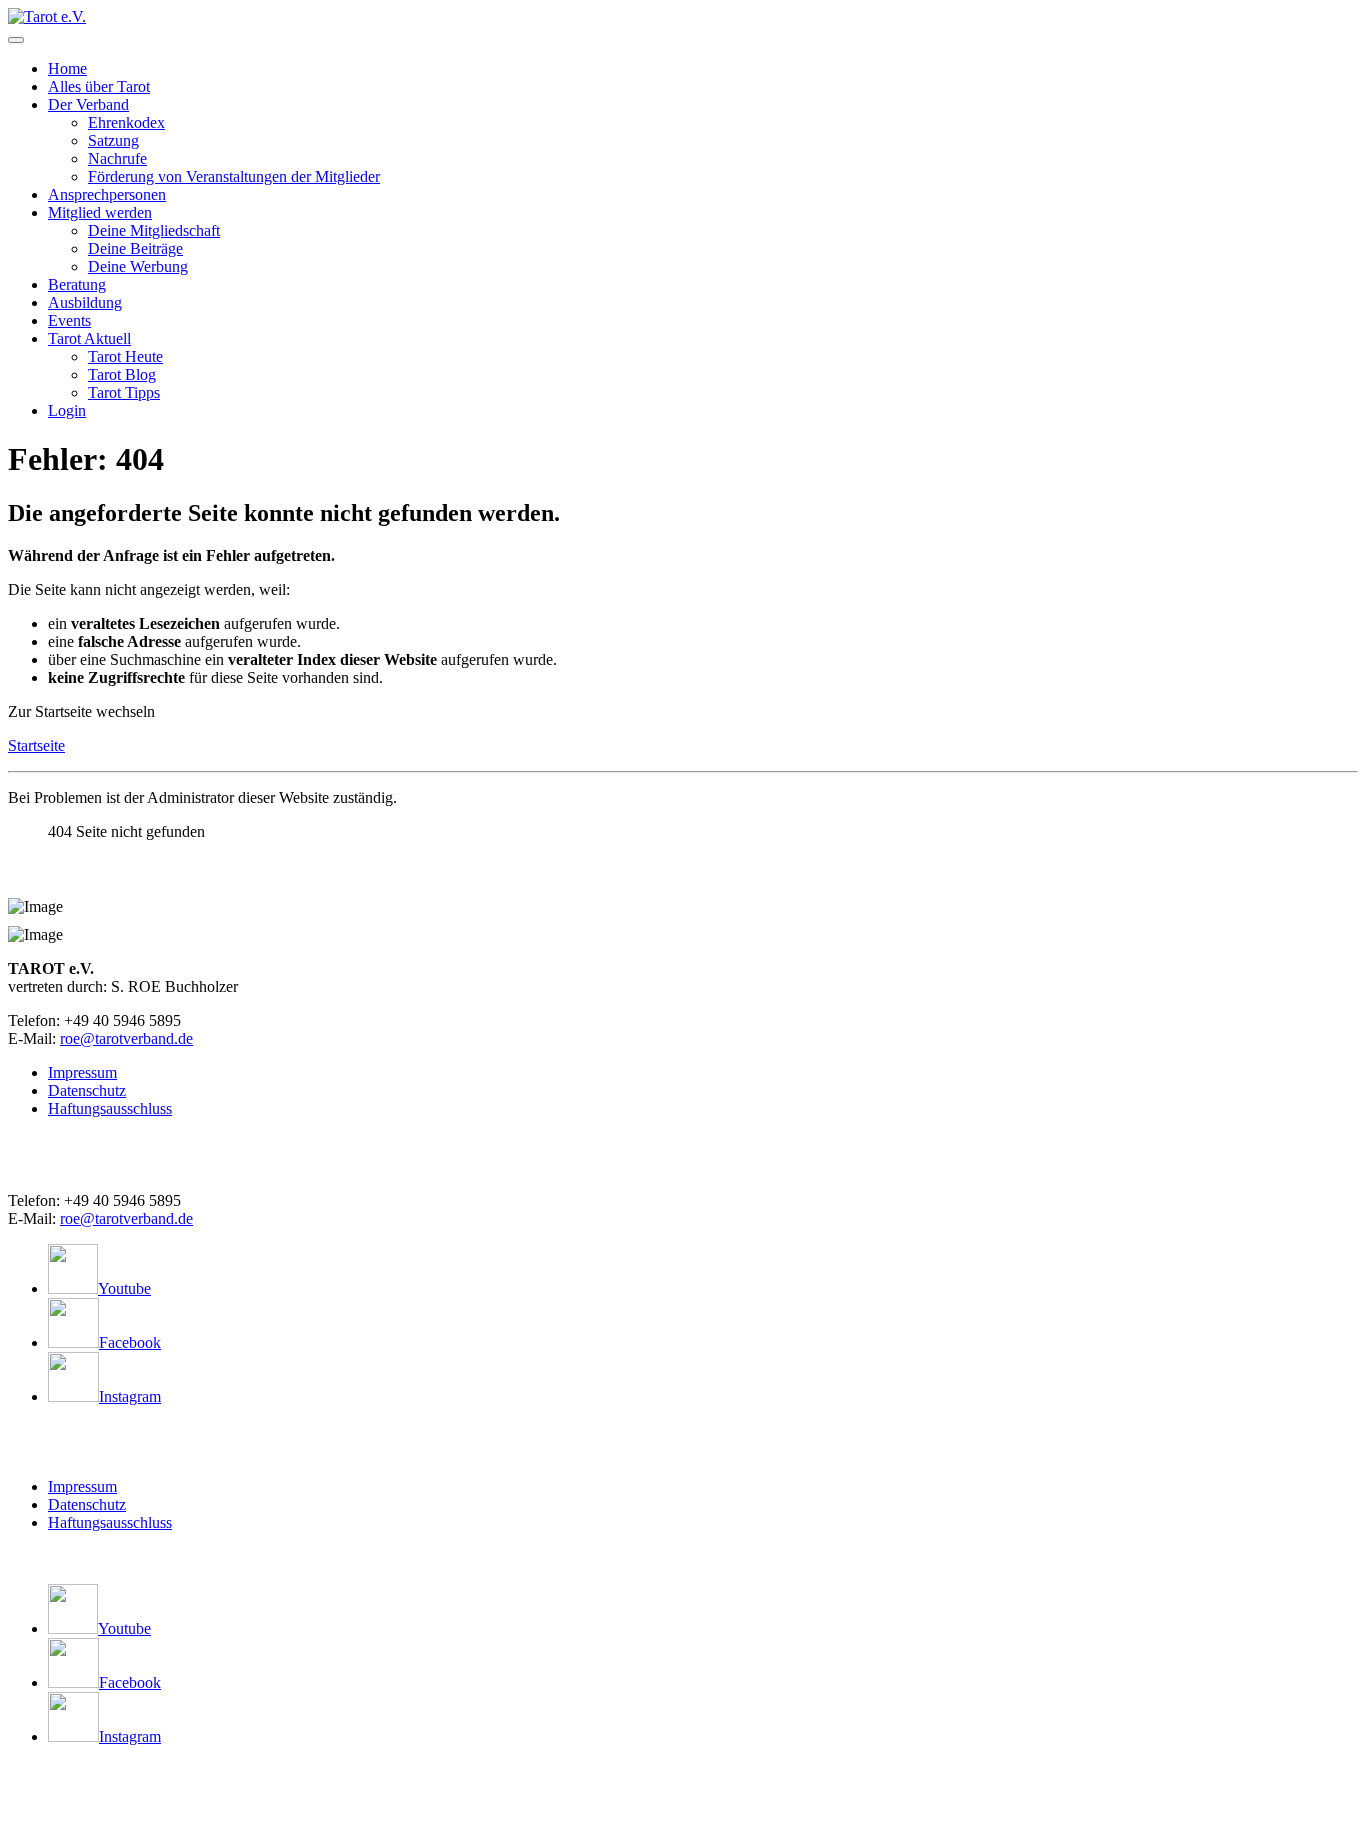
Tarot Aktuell (89, 338)
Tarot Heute (125, 356)
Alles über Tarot (99, 86)
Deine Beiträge (135, 248)
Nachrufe (117, 158)
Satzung (113, 140)
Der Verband (88, 104)
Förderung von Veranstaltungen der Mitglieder (234, 176)
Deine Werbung (138, 266)
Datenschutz (87, 1090)
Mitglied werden (100, 212)
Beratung (77, 284)
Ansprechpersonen (107, 194)
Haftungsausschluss (110, 1108)
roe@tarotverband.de (126, 1038)
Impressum (82, 1072)
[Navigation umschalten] (16, 40)
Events (69, 320)
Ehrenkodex (126, 122)
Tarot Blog (122, 374)
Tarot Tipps (124, 392)
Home (67, 68)
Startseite (36, 745)
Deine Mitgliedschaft (154, 230)
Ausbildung (85, 302)
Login (67, 410)
